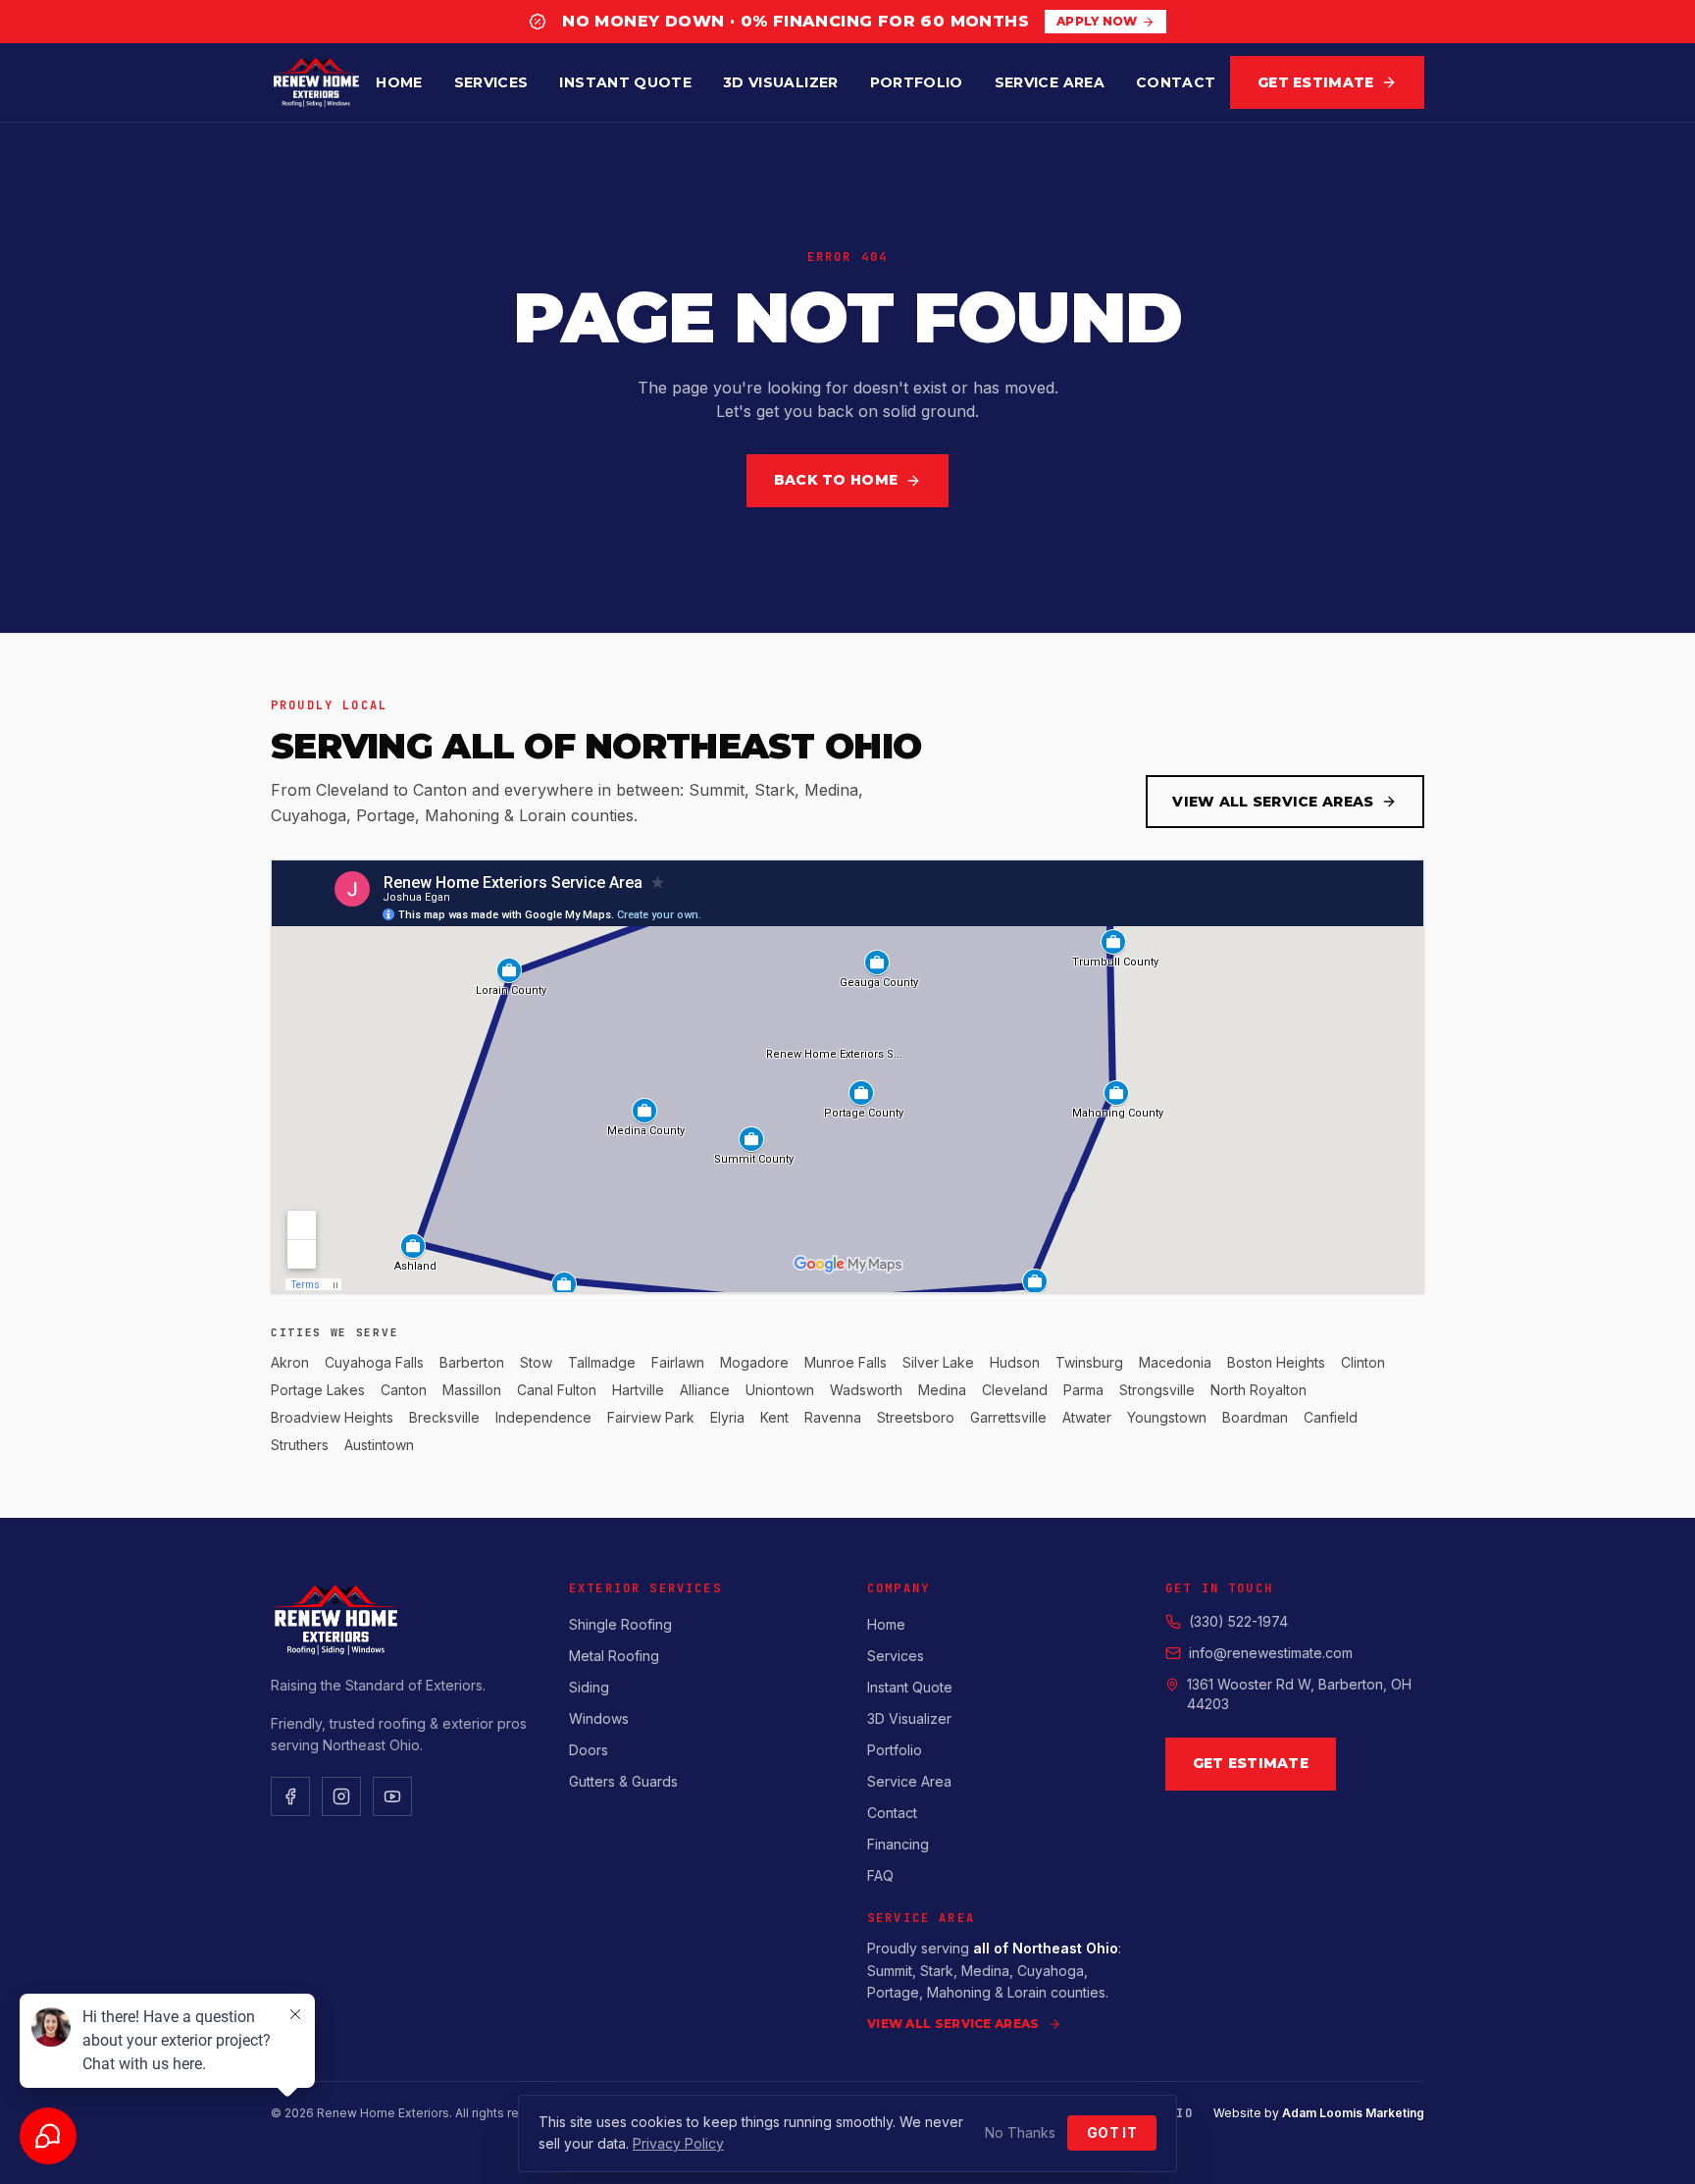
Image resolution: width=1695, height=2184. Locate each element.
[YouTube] (392, 1796)
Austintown (379, 1445)
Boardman (1255, 1417)
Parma (1083, 1390)
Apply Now (1097, 21)
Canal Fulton (557, 1390)
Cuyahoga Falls (374, 1362)
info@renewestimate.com (1271, 1653)
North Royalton (1258, 1390)
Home (399, 82)
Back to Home (836, 480)
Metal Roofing (614, 1656)
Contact (1176, 82)
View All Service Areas (1273, 802)
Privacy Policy (678, 2143)
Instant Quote (625, 82)
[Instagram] (341, 1796)
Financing (898, 1844)
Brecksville (444, 1417)
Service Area (1050, 82)
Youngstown (1167, 1417)
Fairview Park (651, 1417)
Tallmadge (602, 1362)
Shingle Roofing (620, 1624)
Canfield (1331, 1417)
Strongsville (1157, 1390)
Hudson (1015, 1362)
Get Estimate (1315, 82)
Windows (599, 1718)
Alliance (705, 1390)
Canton (404, 1390)
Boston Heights (1276, 1362)
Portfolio (917, 82)
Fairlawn (678, 1362)
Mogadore (754, 1362)
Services (491, 82)
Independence (543, 1417)
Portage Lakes (318, 1390)
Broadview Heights (332, 1417)
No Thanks (1020, 2132)
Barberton (472, 1362)
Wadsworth (866, 1390)
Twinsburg (1089, 1362)
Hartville (638, 1390)
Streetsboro (916, 1417)
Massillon (472, 1390)
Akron (290, 1362)
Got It (1112, 2132)
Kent (774, 1417)
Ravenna (833, 1417)
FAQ (880, 1875)
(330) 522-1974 (1238, 1621)
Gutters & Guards (623, 1781)
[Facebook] (290, 1796)
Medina (942, 1390)
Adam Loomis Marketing (1353, 2113)
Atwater (1087, 1417)
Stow (536, 1362)
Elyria (727, 1417)
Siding (589, 1687)
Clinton (1363, 1362)
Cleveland (1015, 1390)
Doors (589, 1750)
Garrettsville (1008, 1417)
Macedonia (1175, 1362)
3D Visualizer (781, 82)
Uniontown (780, 1390)
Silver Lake (938, 1362)
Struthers (300, 1445)
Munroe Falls (846, 1362)
